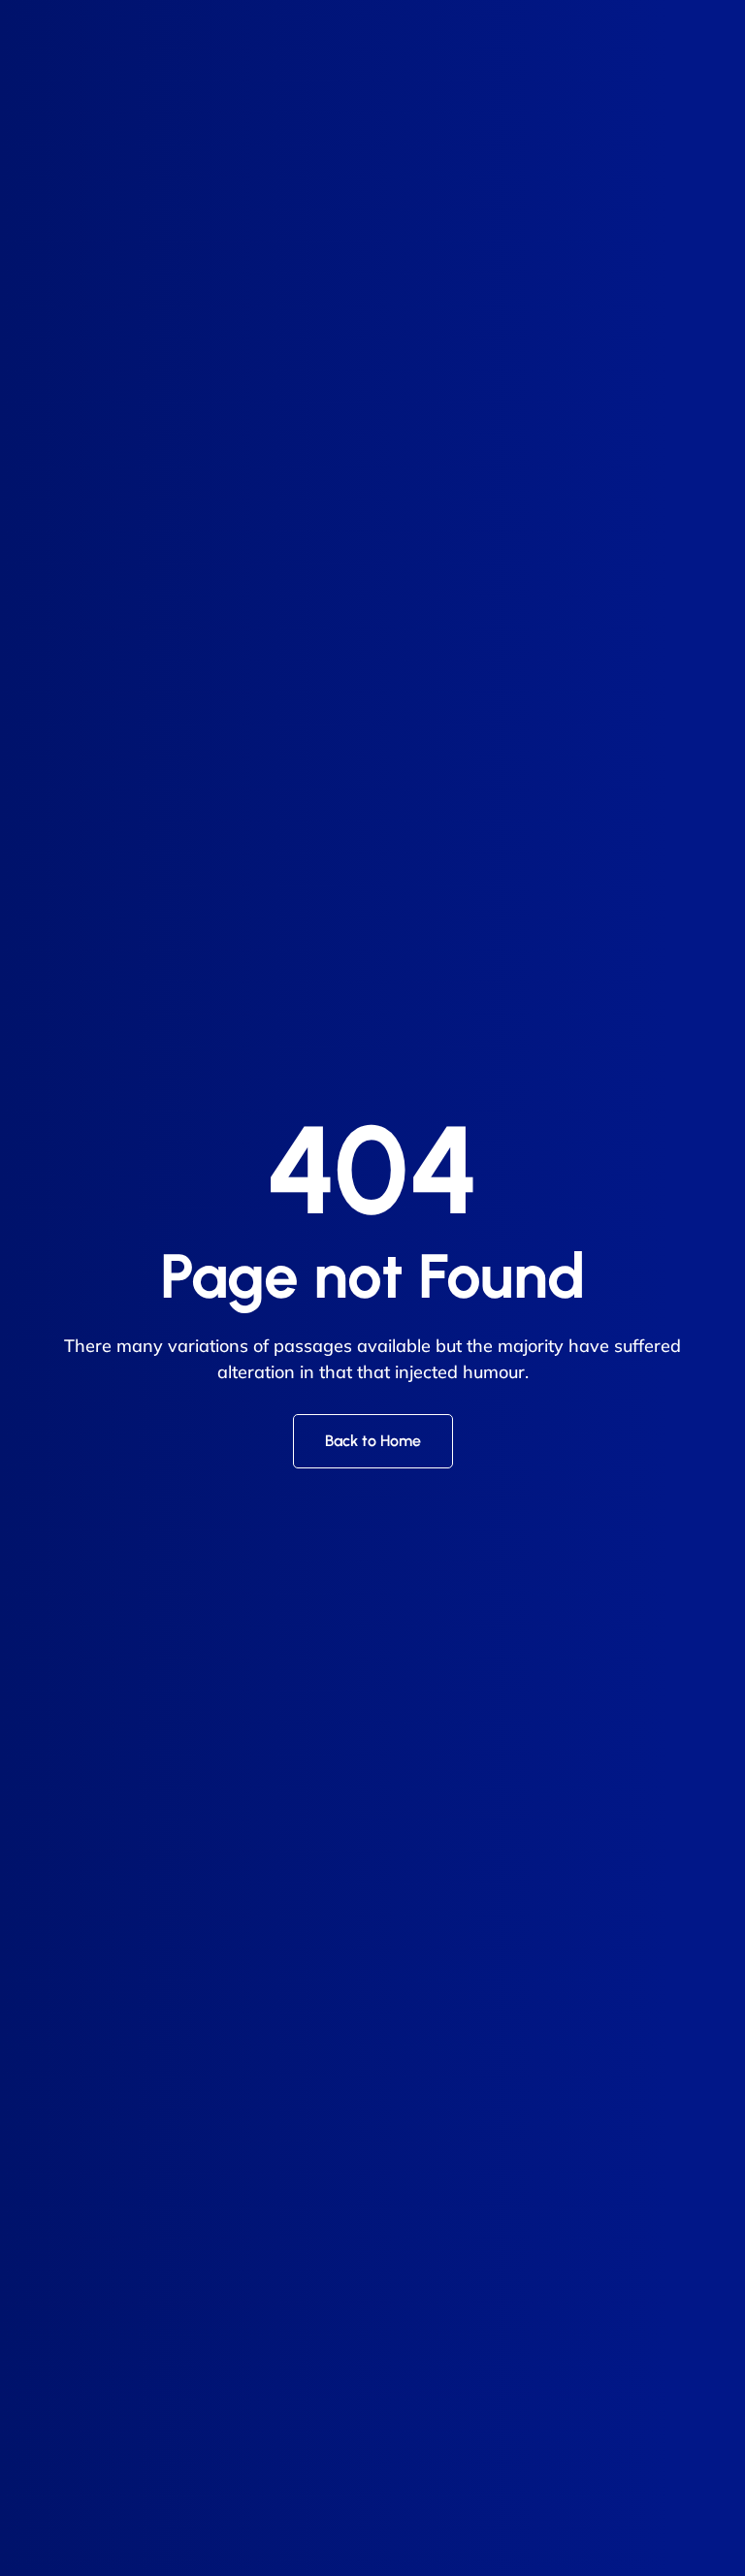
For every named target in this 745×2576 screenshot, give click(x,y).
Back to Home (373, 1441)
